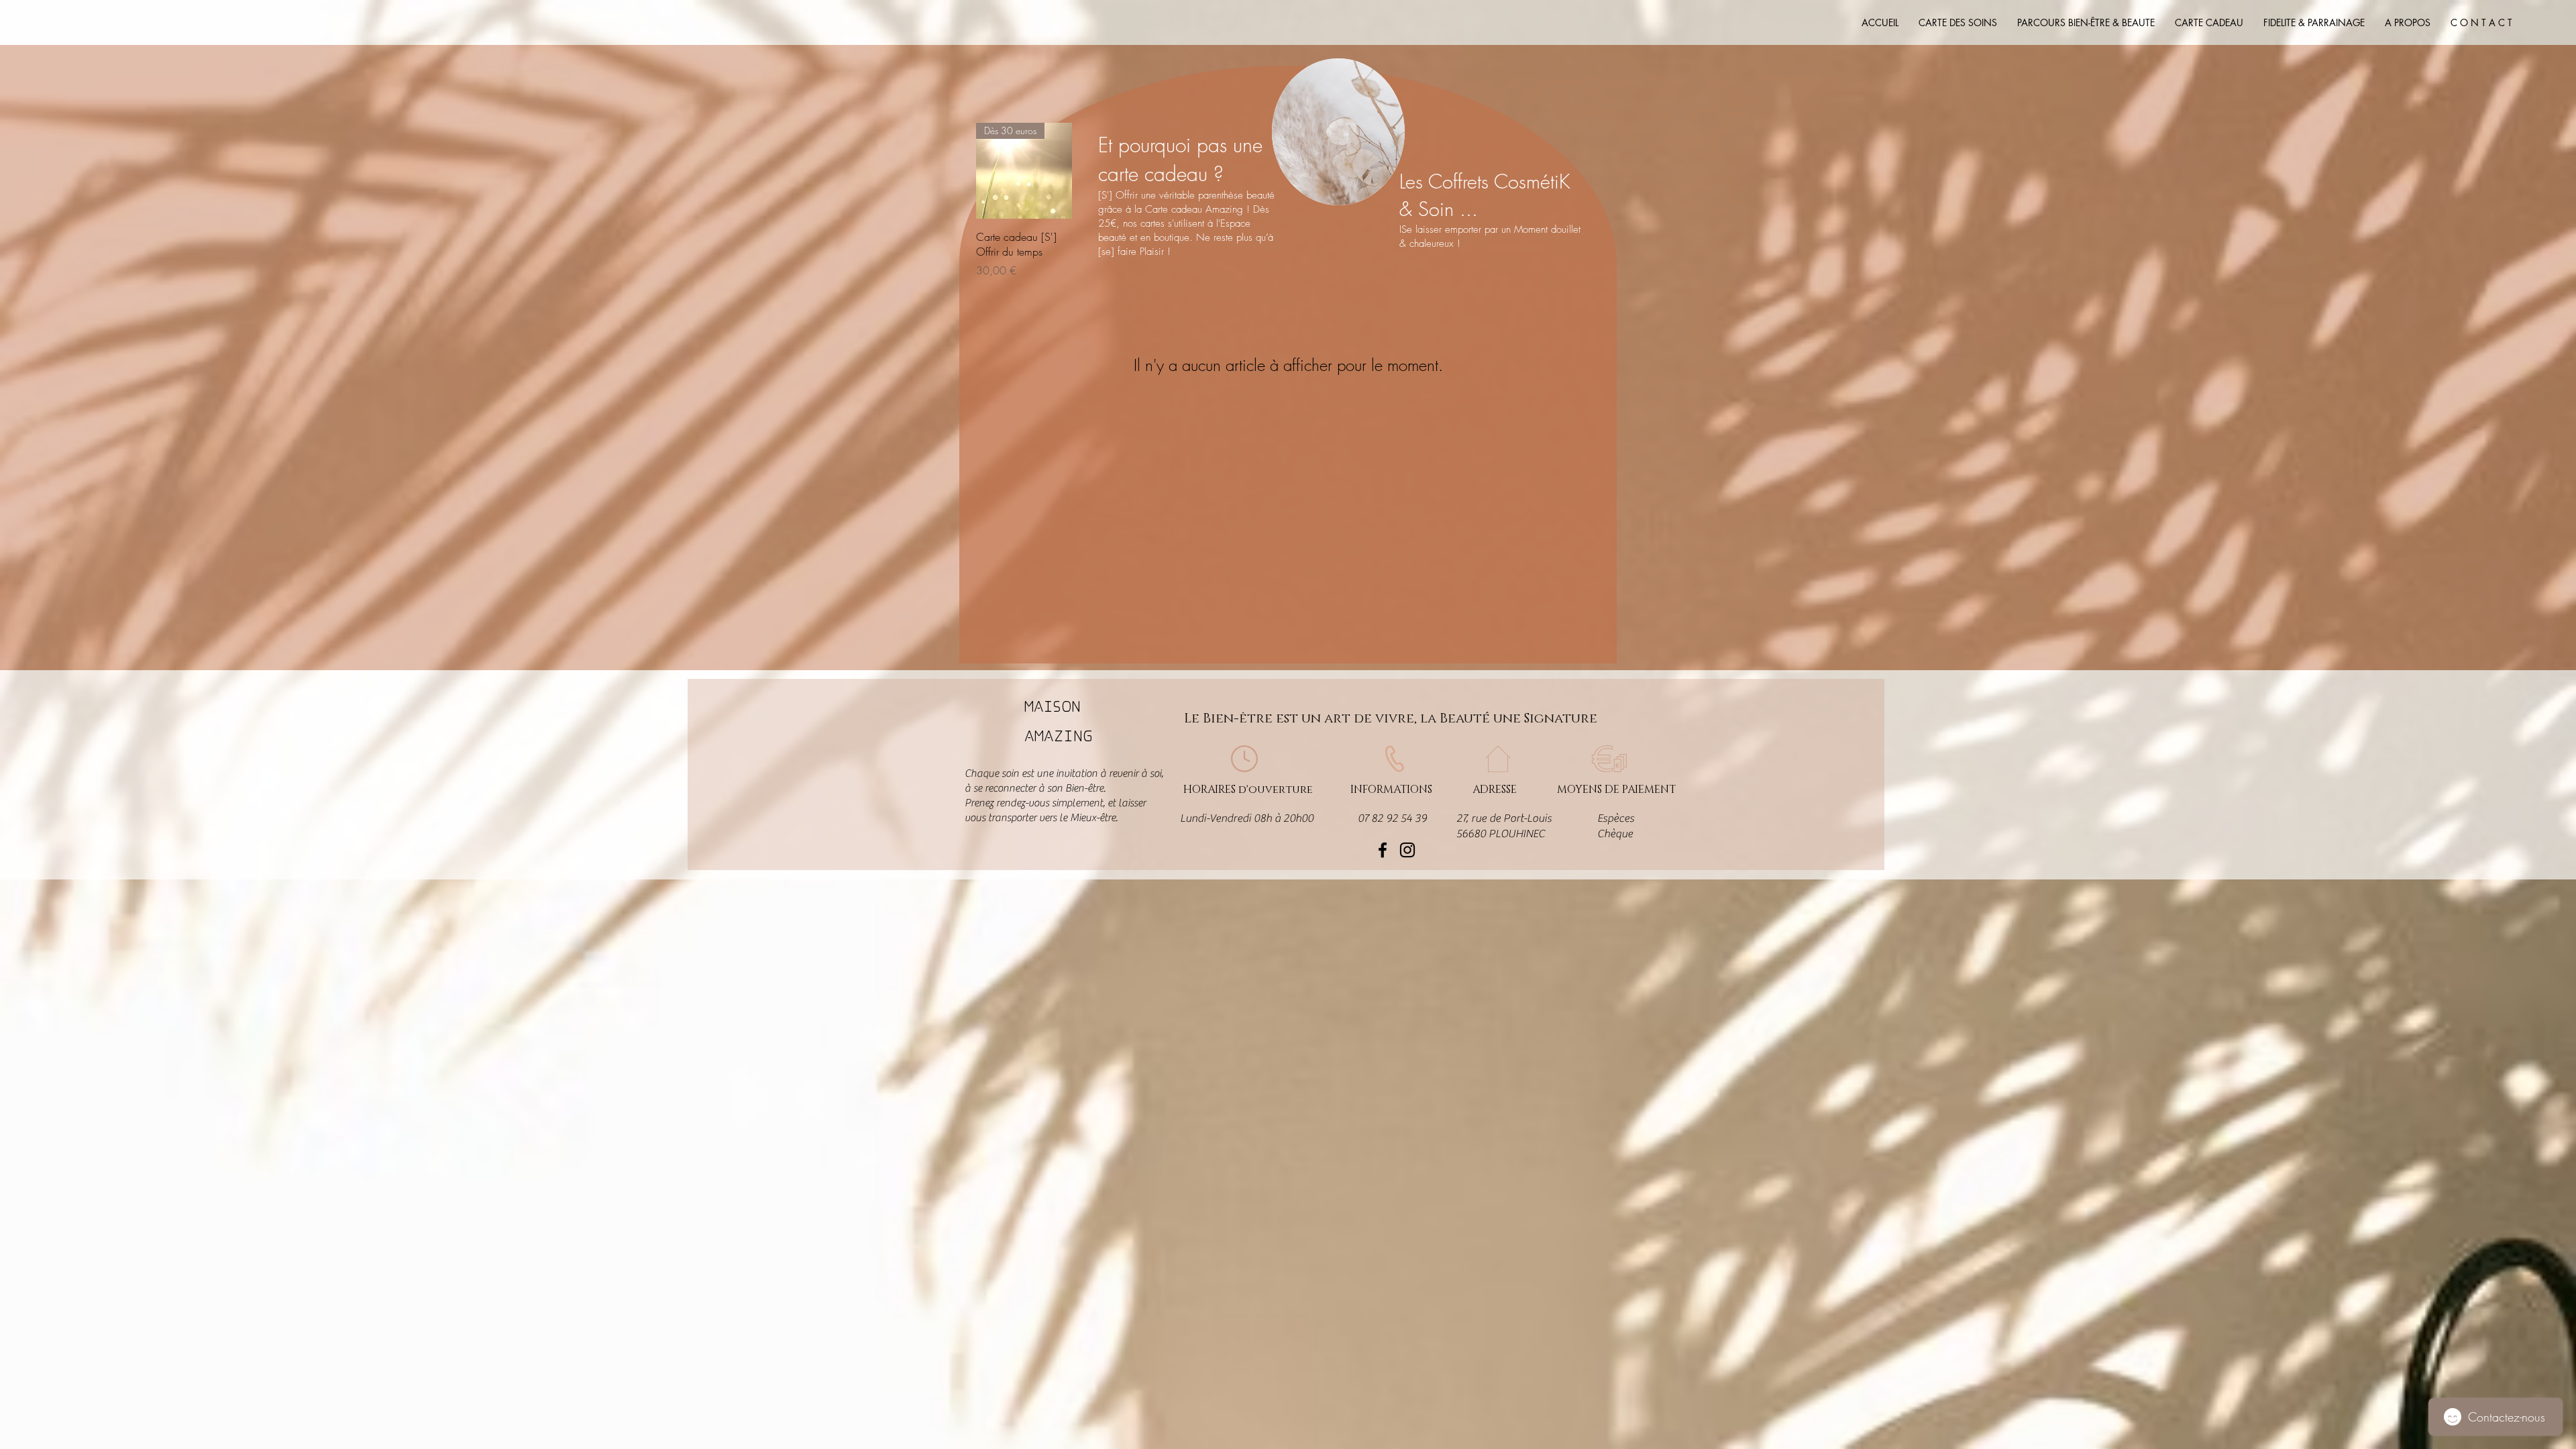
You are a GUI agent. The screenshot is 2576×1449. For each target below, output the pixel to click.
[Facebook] (1383, 850)
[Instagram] (1407, 850)
